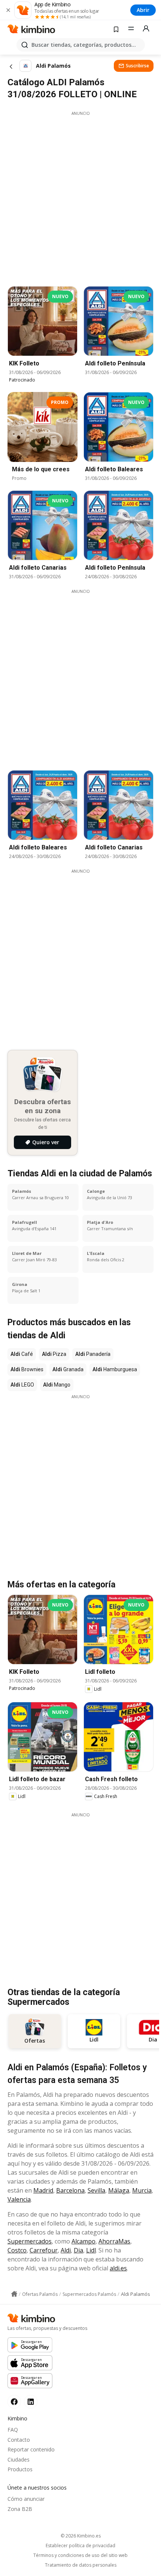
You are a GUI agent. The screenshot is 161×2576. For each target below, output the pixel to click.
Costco (17, 2250)
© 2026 (81, 2536)
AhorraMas (114, 2241)
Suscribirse (137, 66)
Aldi (66, 2250)
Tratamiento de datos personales (81, 2565)
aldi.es (118, 2268)
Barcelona (70, 2190)
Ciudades (19, 2459)
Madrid (43, 2190)
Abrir (143, 10)
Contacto (19, 2440)
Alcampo (83, 2241)
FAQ (13, 2430)
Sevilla (96, 2190)
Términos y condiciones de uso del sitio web (80, 2555)
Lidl (91, 2250)
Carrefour (44, 2250)
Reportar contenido (31, 2449)
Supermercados (30, 2241)
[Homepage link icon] (14, 2294)
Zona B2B (20, 2509)
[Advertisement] (80, 197)
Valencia (19, 2199)
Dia (78, 2250)
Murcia (142, 2190)
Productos (20, 2469)
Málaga (119, 2190)
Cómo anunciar (26, 2499)
